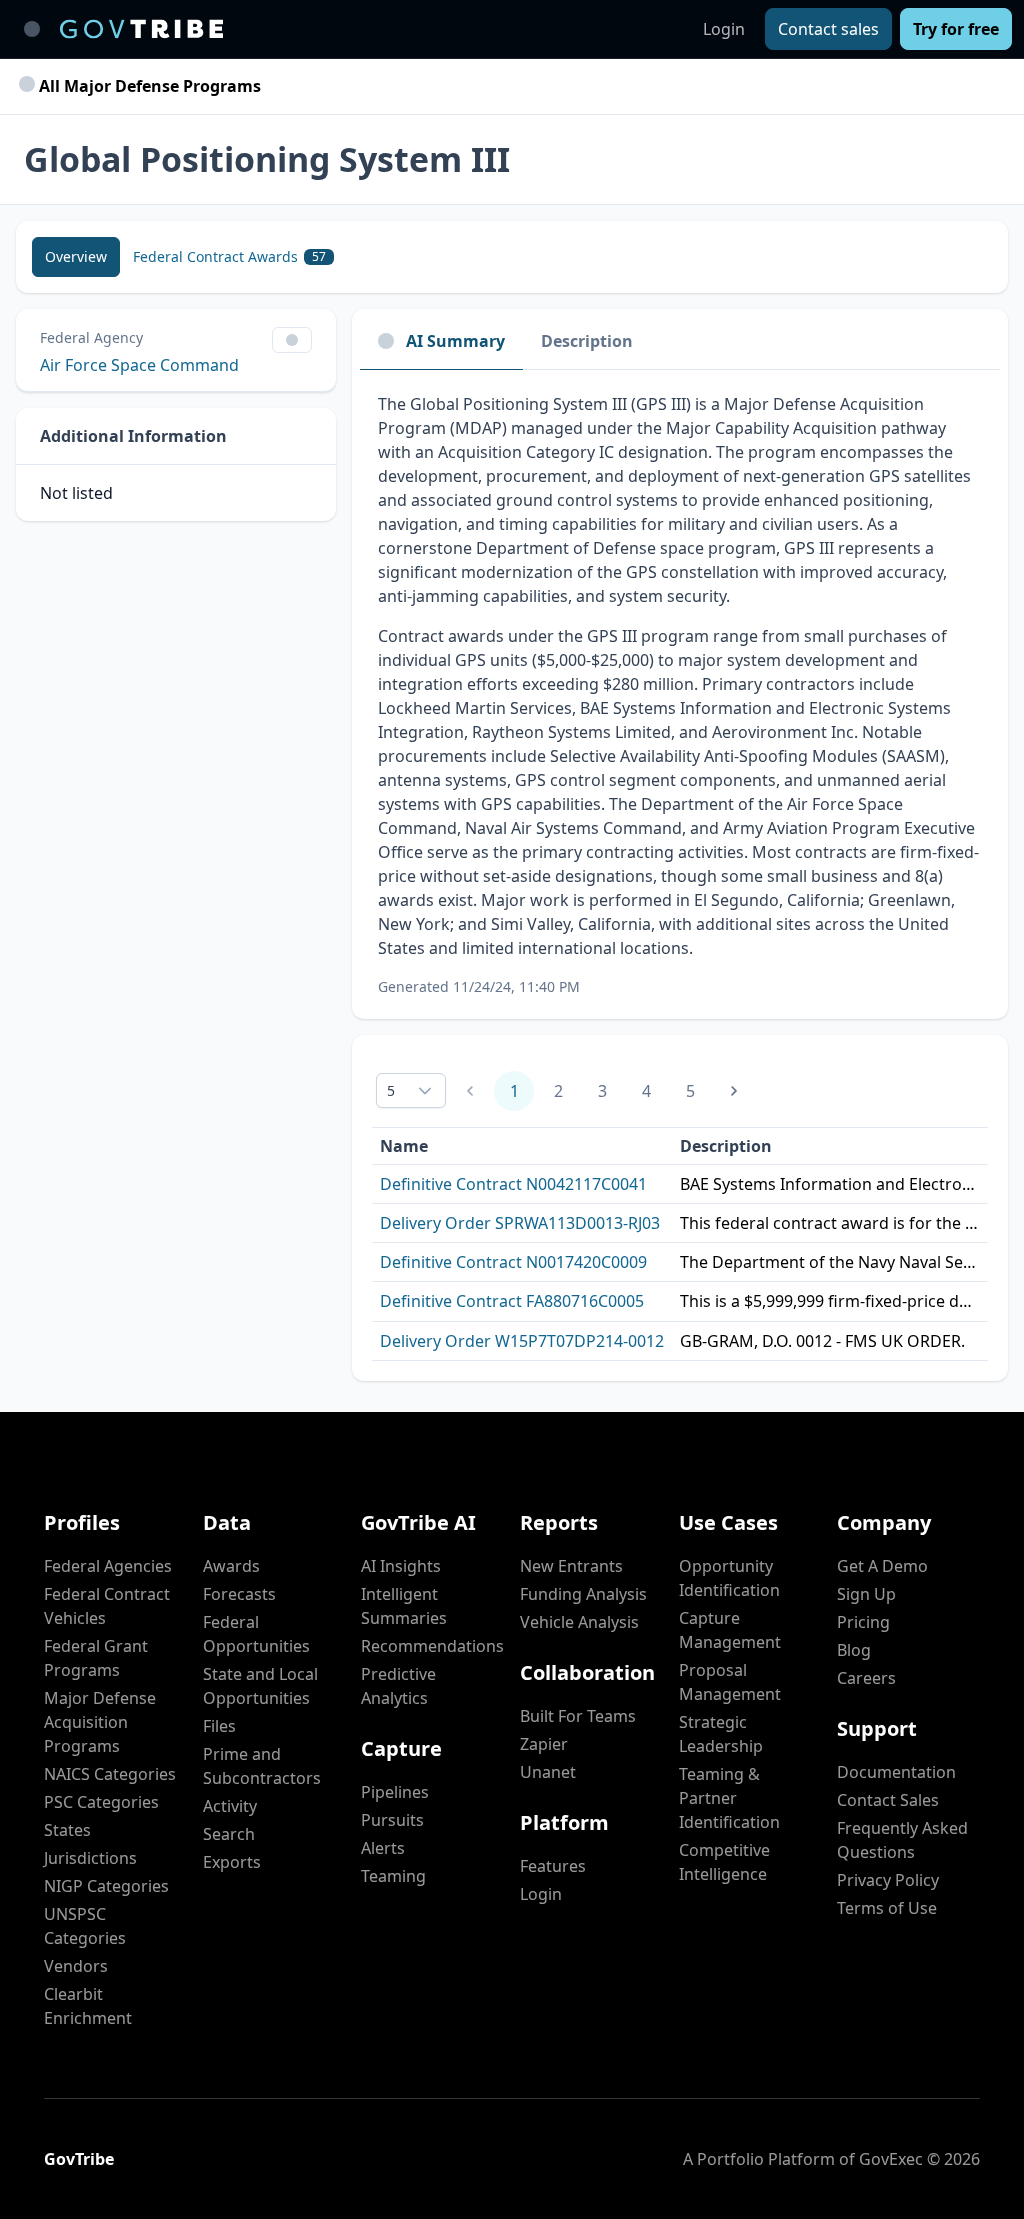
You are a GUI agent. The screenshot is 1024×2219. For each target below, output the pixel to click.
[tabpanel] (680, 694)
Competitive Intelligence (724, 1862)
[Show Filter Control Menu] (292, 340)
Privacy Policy (888, 1880)
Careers (866, 1678)
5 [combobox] (391, 1090)
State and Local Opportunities (260, 1686)
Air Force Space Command (139, 365)
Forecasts (239, 1594)
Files (219, 1726)
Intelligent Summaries (404, 1606)
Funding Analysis (583, 1594)
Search (229, 1834)
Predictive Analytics (398, 1686)
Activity (230, 1806)
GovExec (891, 2159)
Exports (232, 1862)
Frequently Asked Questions (902, 1840)
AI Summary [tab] (455, 341)
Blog (854, 1650)
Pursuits (392, 1820)
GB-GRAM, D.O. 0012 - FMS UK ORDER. (822, 1341)
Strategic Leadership (721, 1734)
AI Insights (401, 1566)
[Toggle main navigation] (32, 29)
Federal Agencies (108, 1566)
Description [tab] (587, 341)
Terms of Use (887, 1908)
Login (724, 29)
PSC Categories (101, 1802)
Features (553, 1866)
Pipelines (395, 1792)
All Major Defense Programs (148, 86)
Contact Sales (888, 1800)
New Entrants (571, 1566)
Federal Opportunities (256, 1634)
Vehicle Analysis (579, 1622)
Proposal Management (730, 1682)
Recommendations (432, 1646)
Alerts (383, 1848)
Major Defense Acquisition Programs (100, 1722)
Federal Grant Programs (96, 1658)
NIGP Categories (106, 1886)
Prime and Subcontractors (262, 1766)
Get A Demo (882, 1566)
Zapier (544, 1744)
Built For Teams (578, 1716)
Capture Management (730, 1630)
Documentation (896, 1772)
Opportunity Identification (729, 1578)
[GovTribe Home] (141, 29)
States (67, 1830)
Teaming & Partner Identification (729, 1798)
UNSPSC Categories (85, 1926)
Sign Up (866, 1594)
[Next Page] (734, 1091)
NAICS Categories (110, 1774)
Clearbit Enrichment (88, 2006)
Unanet (548, 1772)
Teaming (393, 1876)
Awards (231, 1566)
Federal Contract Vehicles (107, 1606)
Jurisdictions (90, 1858)
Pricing (863, 1622)
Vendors (76, 1966)
